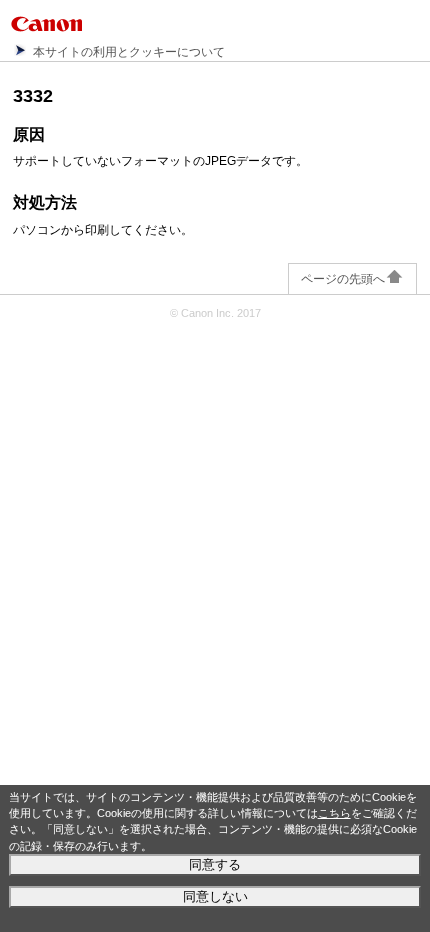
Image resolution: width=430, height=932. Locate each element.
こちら (334, 813)
